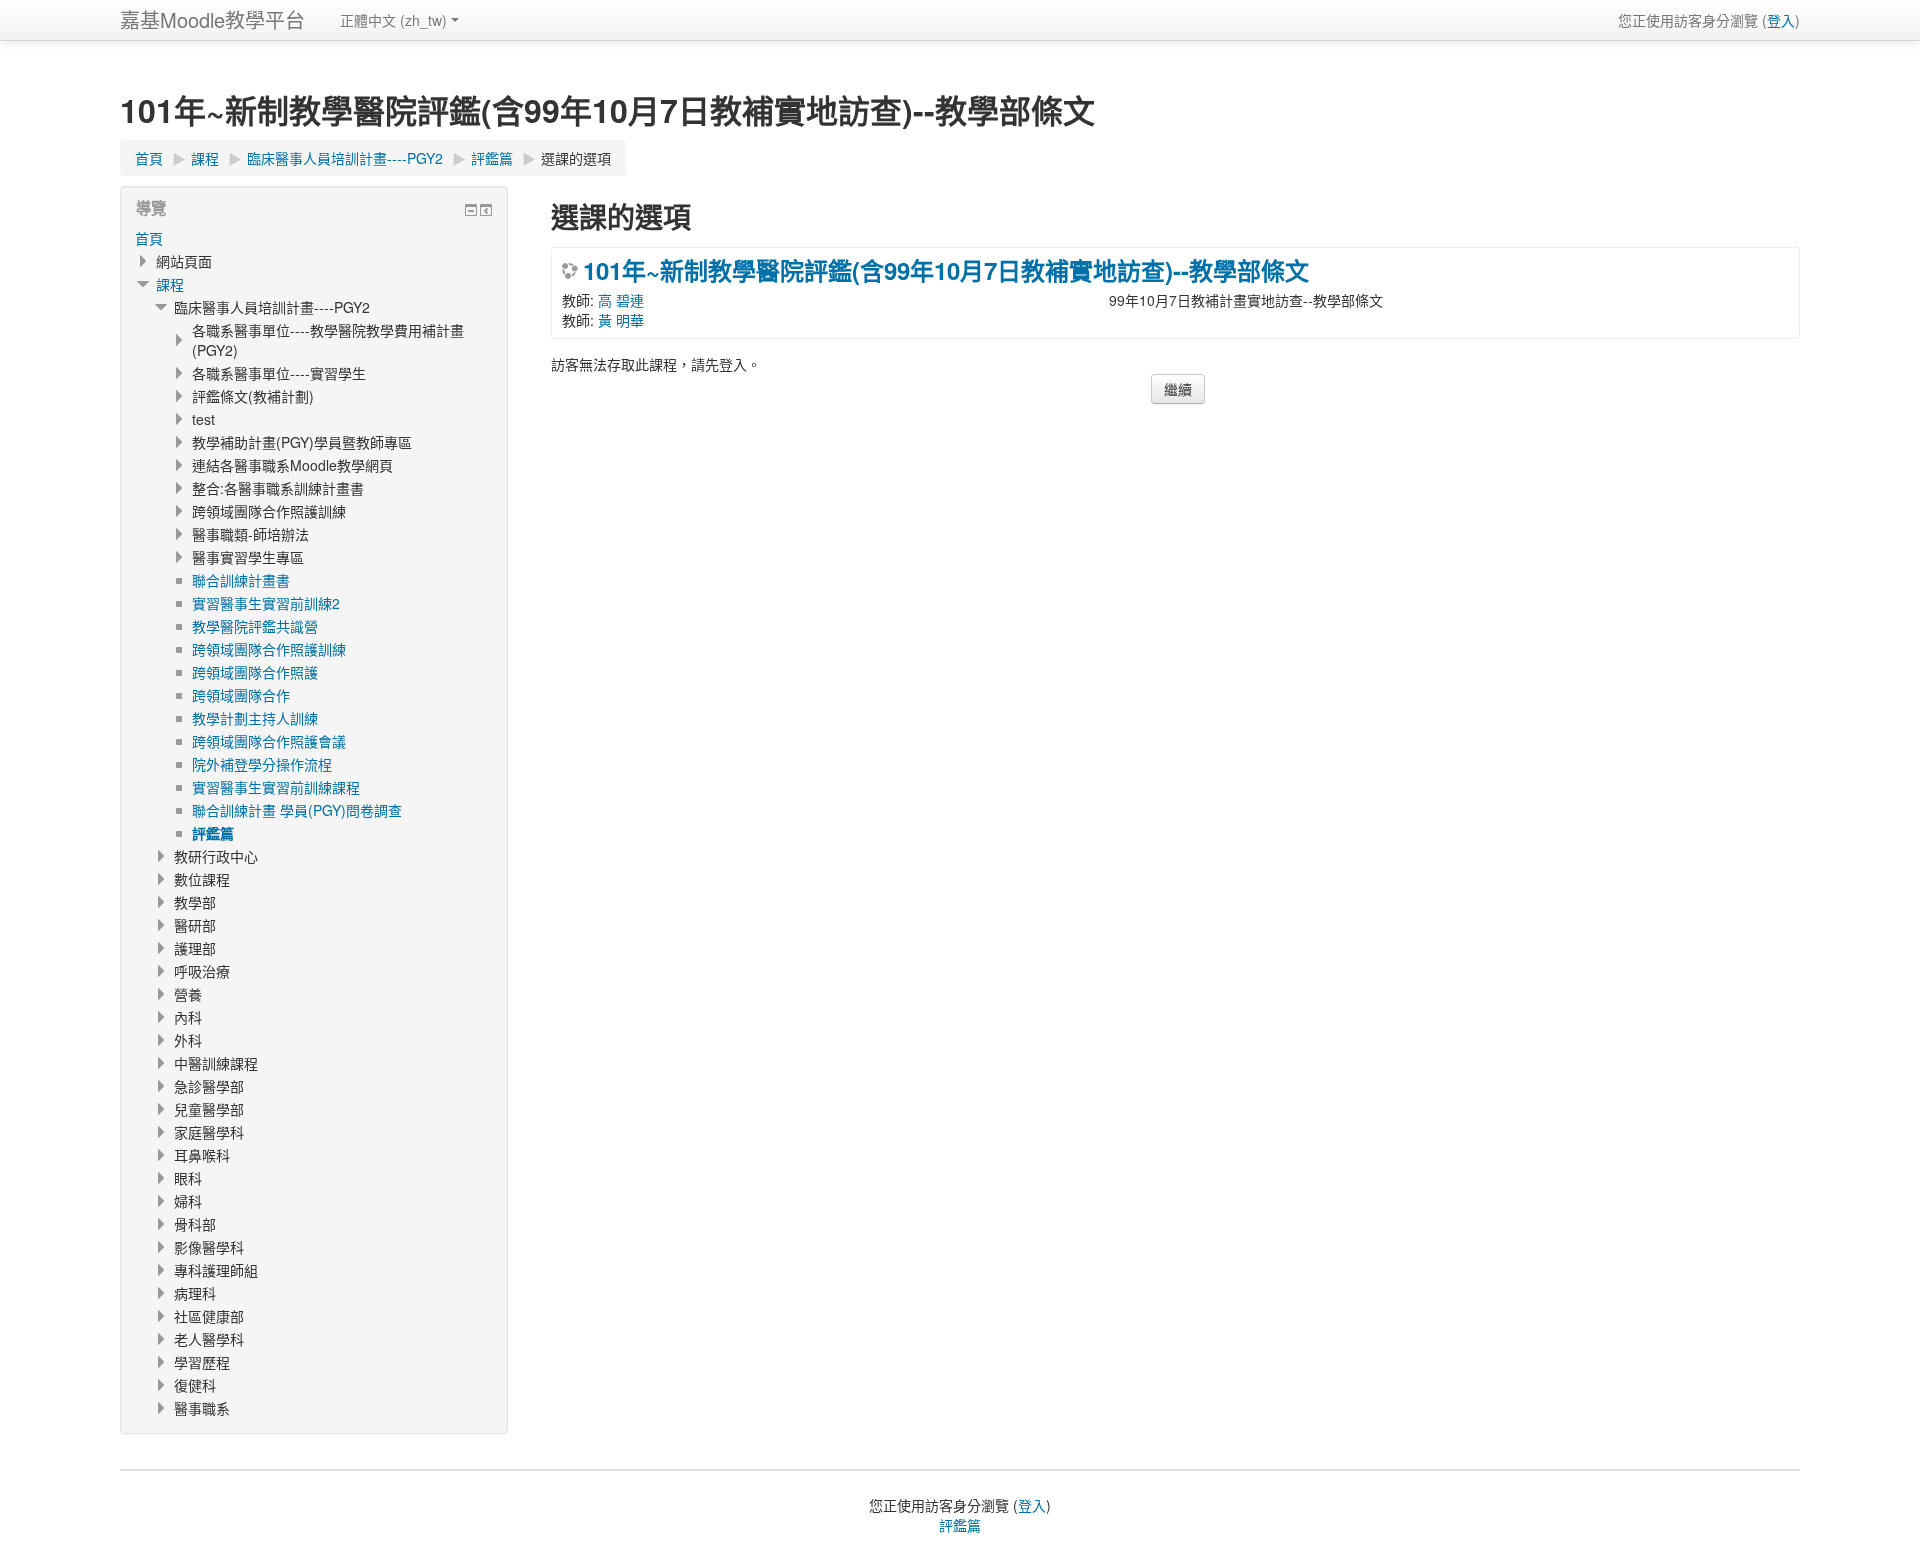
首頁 (149, 238)
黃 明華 (621, 320)
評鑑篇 (960, 1525)
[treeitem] (314, 238)
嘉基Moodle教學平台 (212, 19)
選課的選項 (576, 158)
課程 (170, 284)
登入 (1781, 20)
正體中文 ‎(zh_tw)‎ (393, 20)
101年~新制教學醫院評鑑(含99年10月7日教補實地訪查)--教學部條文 (946, 270)
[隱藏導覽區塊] (471, 210)
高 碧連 (621, 300)
